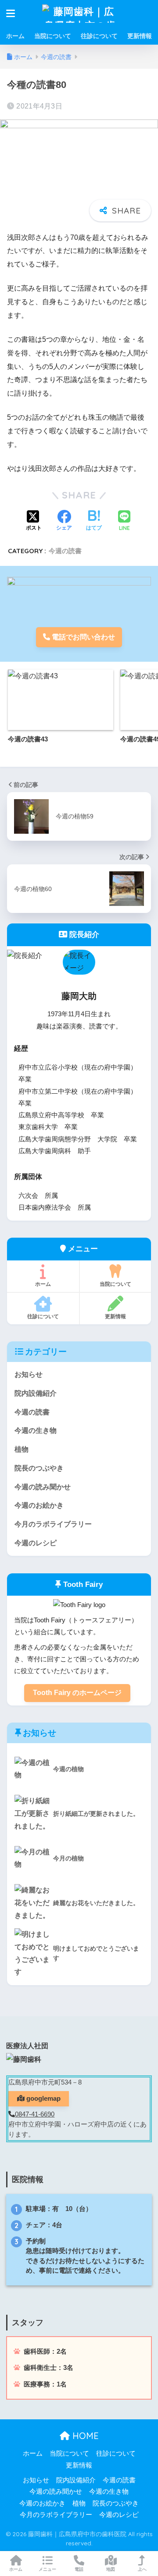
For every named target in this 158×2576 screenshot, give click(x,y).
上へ (142, 2569)
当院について (53, 36)
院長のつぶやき (39, 1468)
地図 (111, 2569)
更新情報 (140, 36)
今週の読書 (65, 551)
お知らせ (29, 1374)
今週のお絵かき (39, 1505)
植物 (22, 1449)
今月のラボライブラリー (53, 1524)
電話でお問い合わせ (83, 637)
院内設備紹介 (36, 1393)
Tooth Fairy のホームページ (77, 1693)
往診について (99, 36)
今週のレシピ (36, 1543)
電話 (79, 2569)
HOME (84, 2436)
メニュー (47, 2569)
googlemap (43, 2099)
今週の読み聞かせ (43, 1487)
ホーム (15, 36)
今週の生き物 (36, 1430)
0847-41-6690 (35, 2114)
